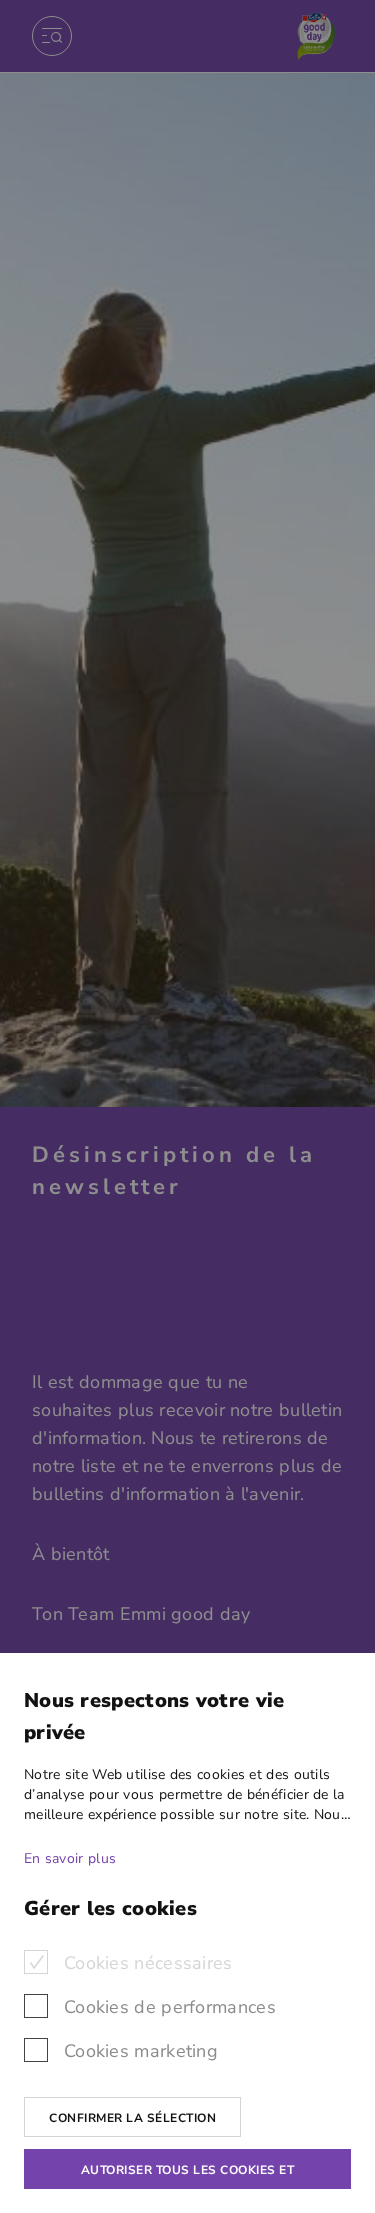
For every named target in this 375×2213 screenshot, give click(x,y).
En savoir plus (70, 1858)
